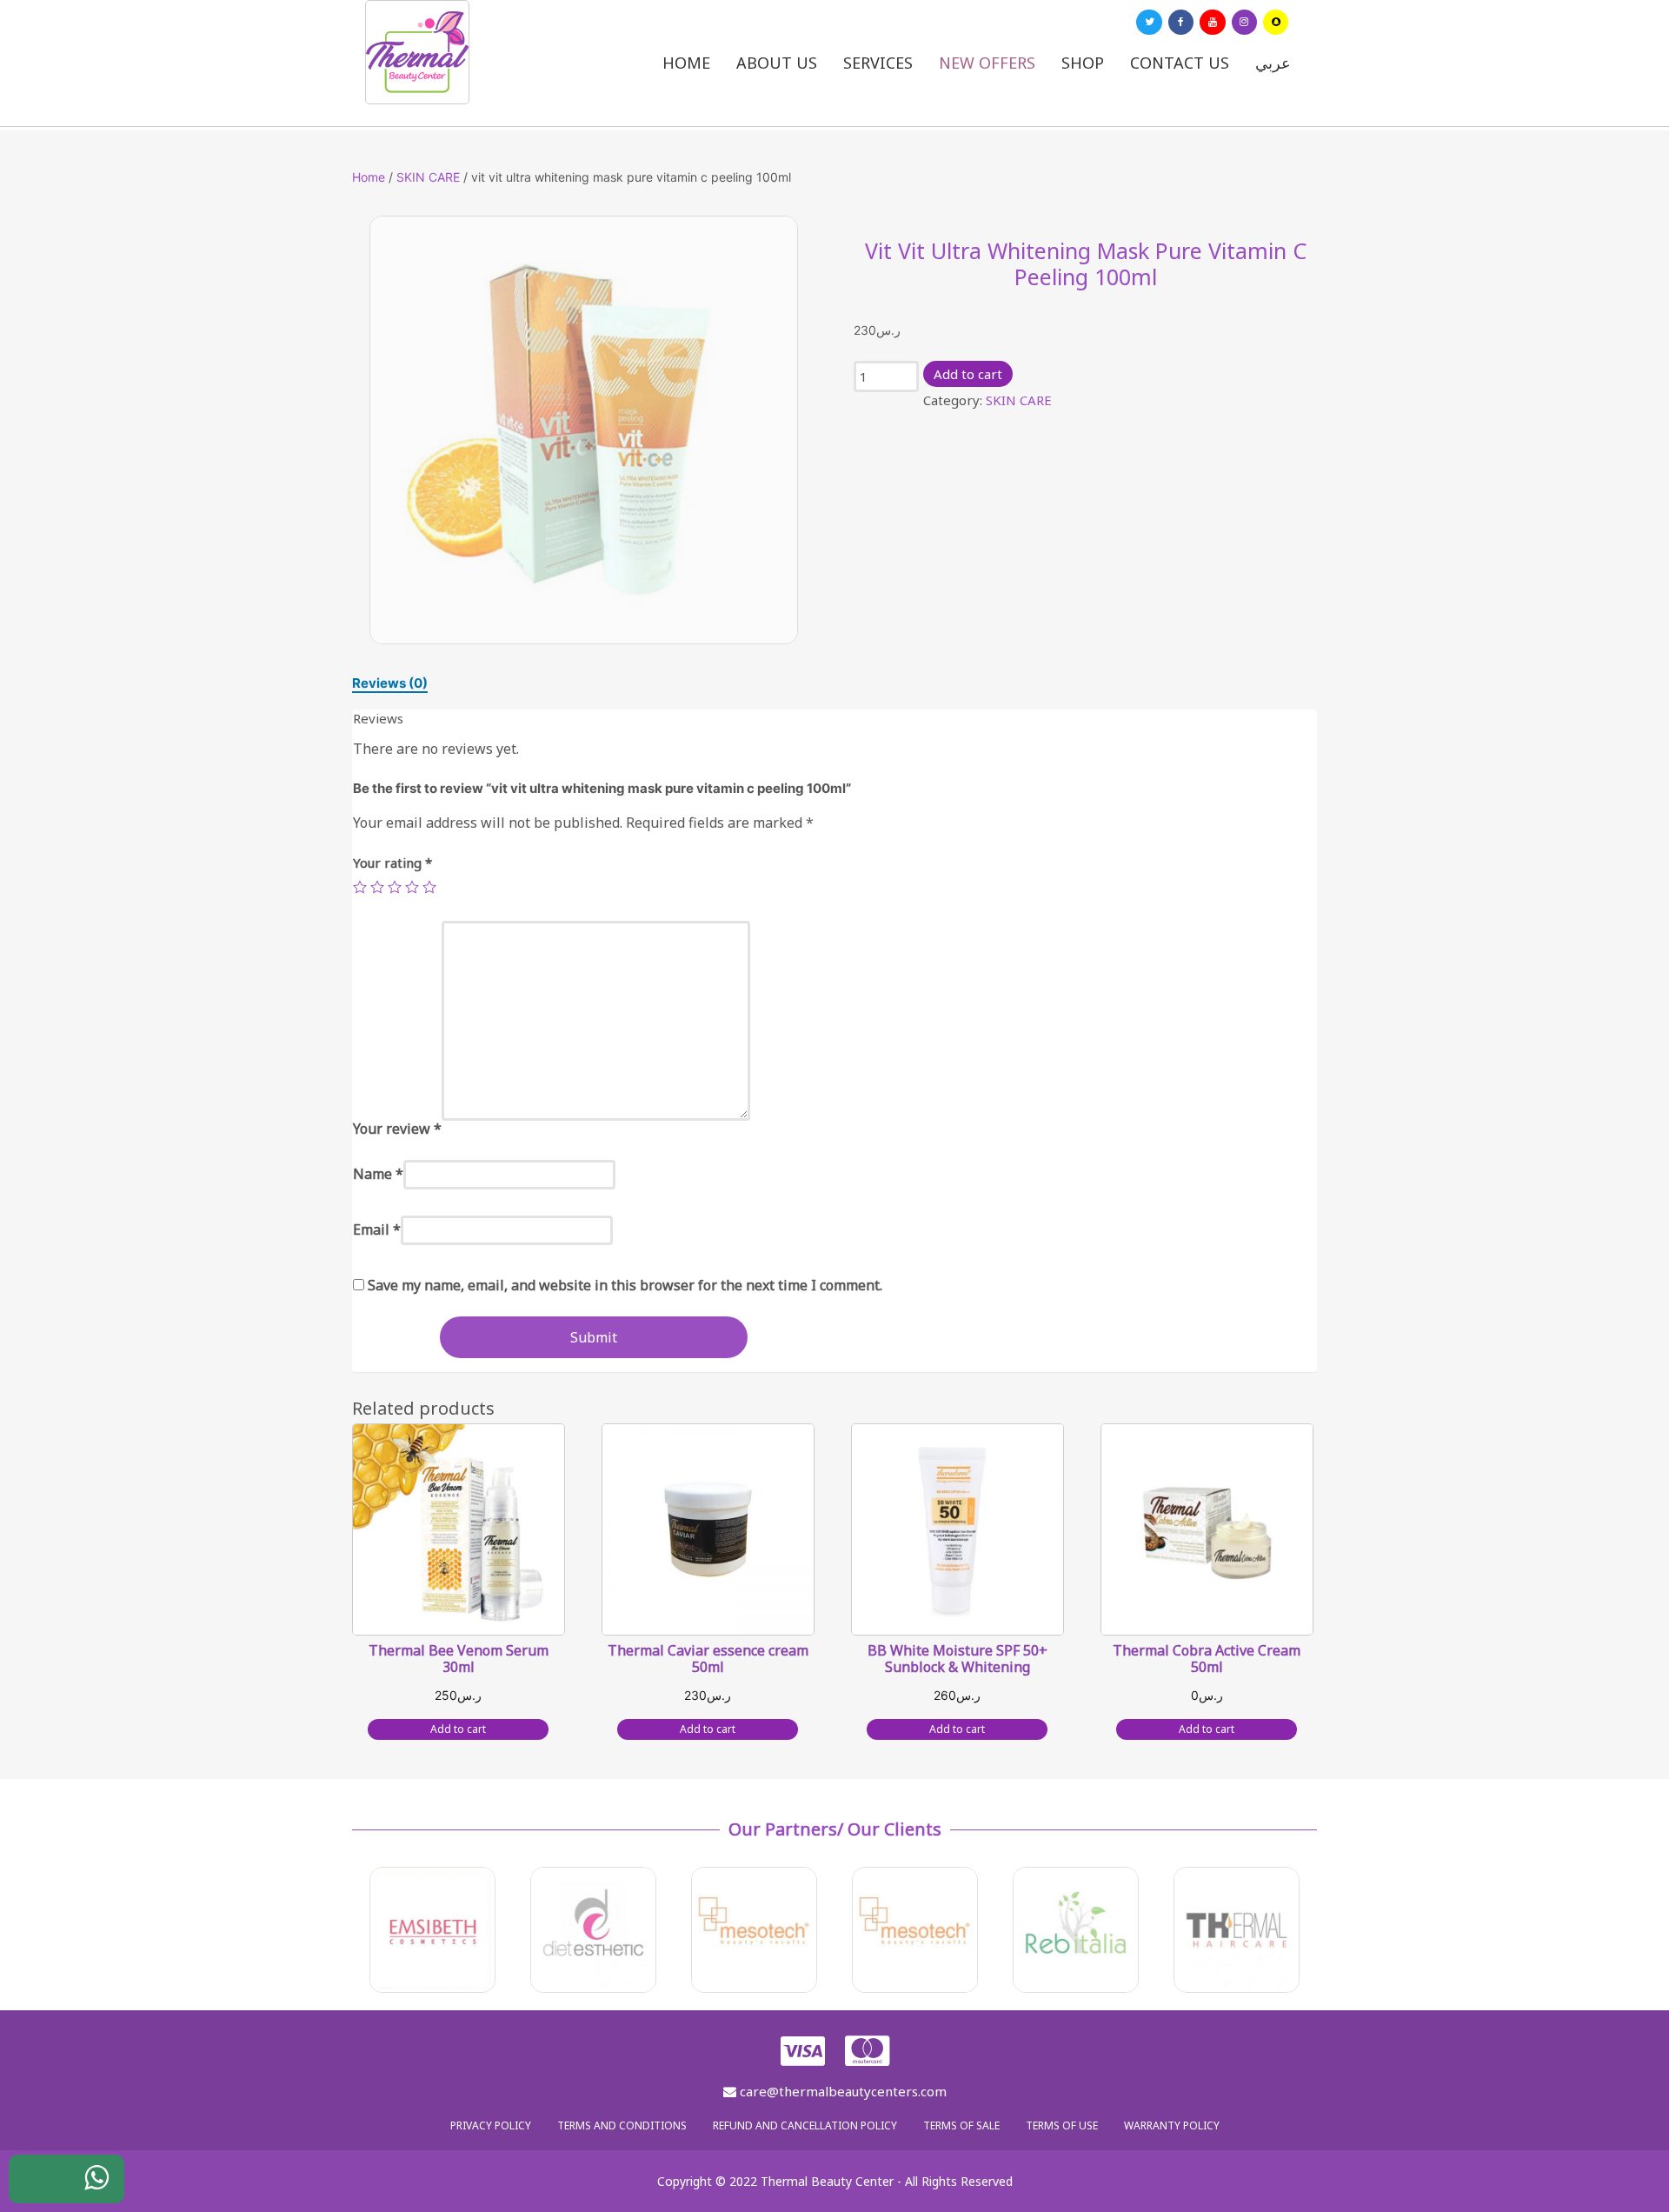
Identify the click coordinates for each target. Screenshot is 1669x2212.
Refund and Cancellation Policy (805, 2125)
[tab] (390, 683)
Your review (397, 1129)
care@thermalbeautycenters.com (841, 2091)
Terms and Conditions (622, 2125)
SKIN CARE (428, 177)
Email (377, 1229)
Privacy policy (491, 2125)
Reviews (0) (390, 683)
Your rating (392, 863)
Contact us (1180, 63)
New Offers (987, 63)
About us (777, 63)
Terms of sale (961, 2125)
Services (878, 63)
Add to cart (968, 374)
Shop (1083, 63)
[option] (584, 430)
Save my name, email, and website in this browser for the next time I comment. (625, 1285)
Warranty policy (1172, 2125)
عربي (1273, 63)
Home (686, 63)
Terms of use (1062, 2125)
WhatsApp (83, 2189)
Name (378, 1174)
